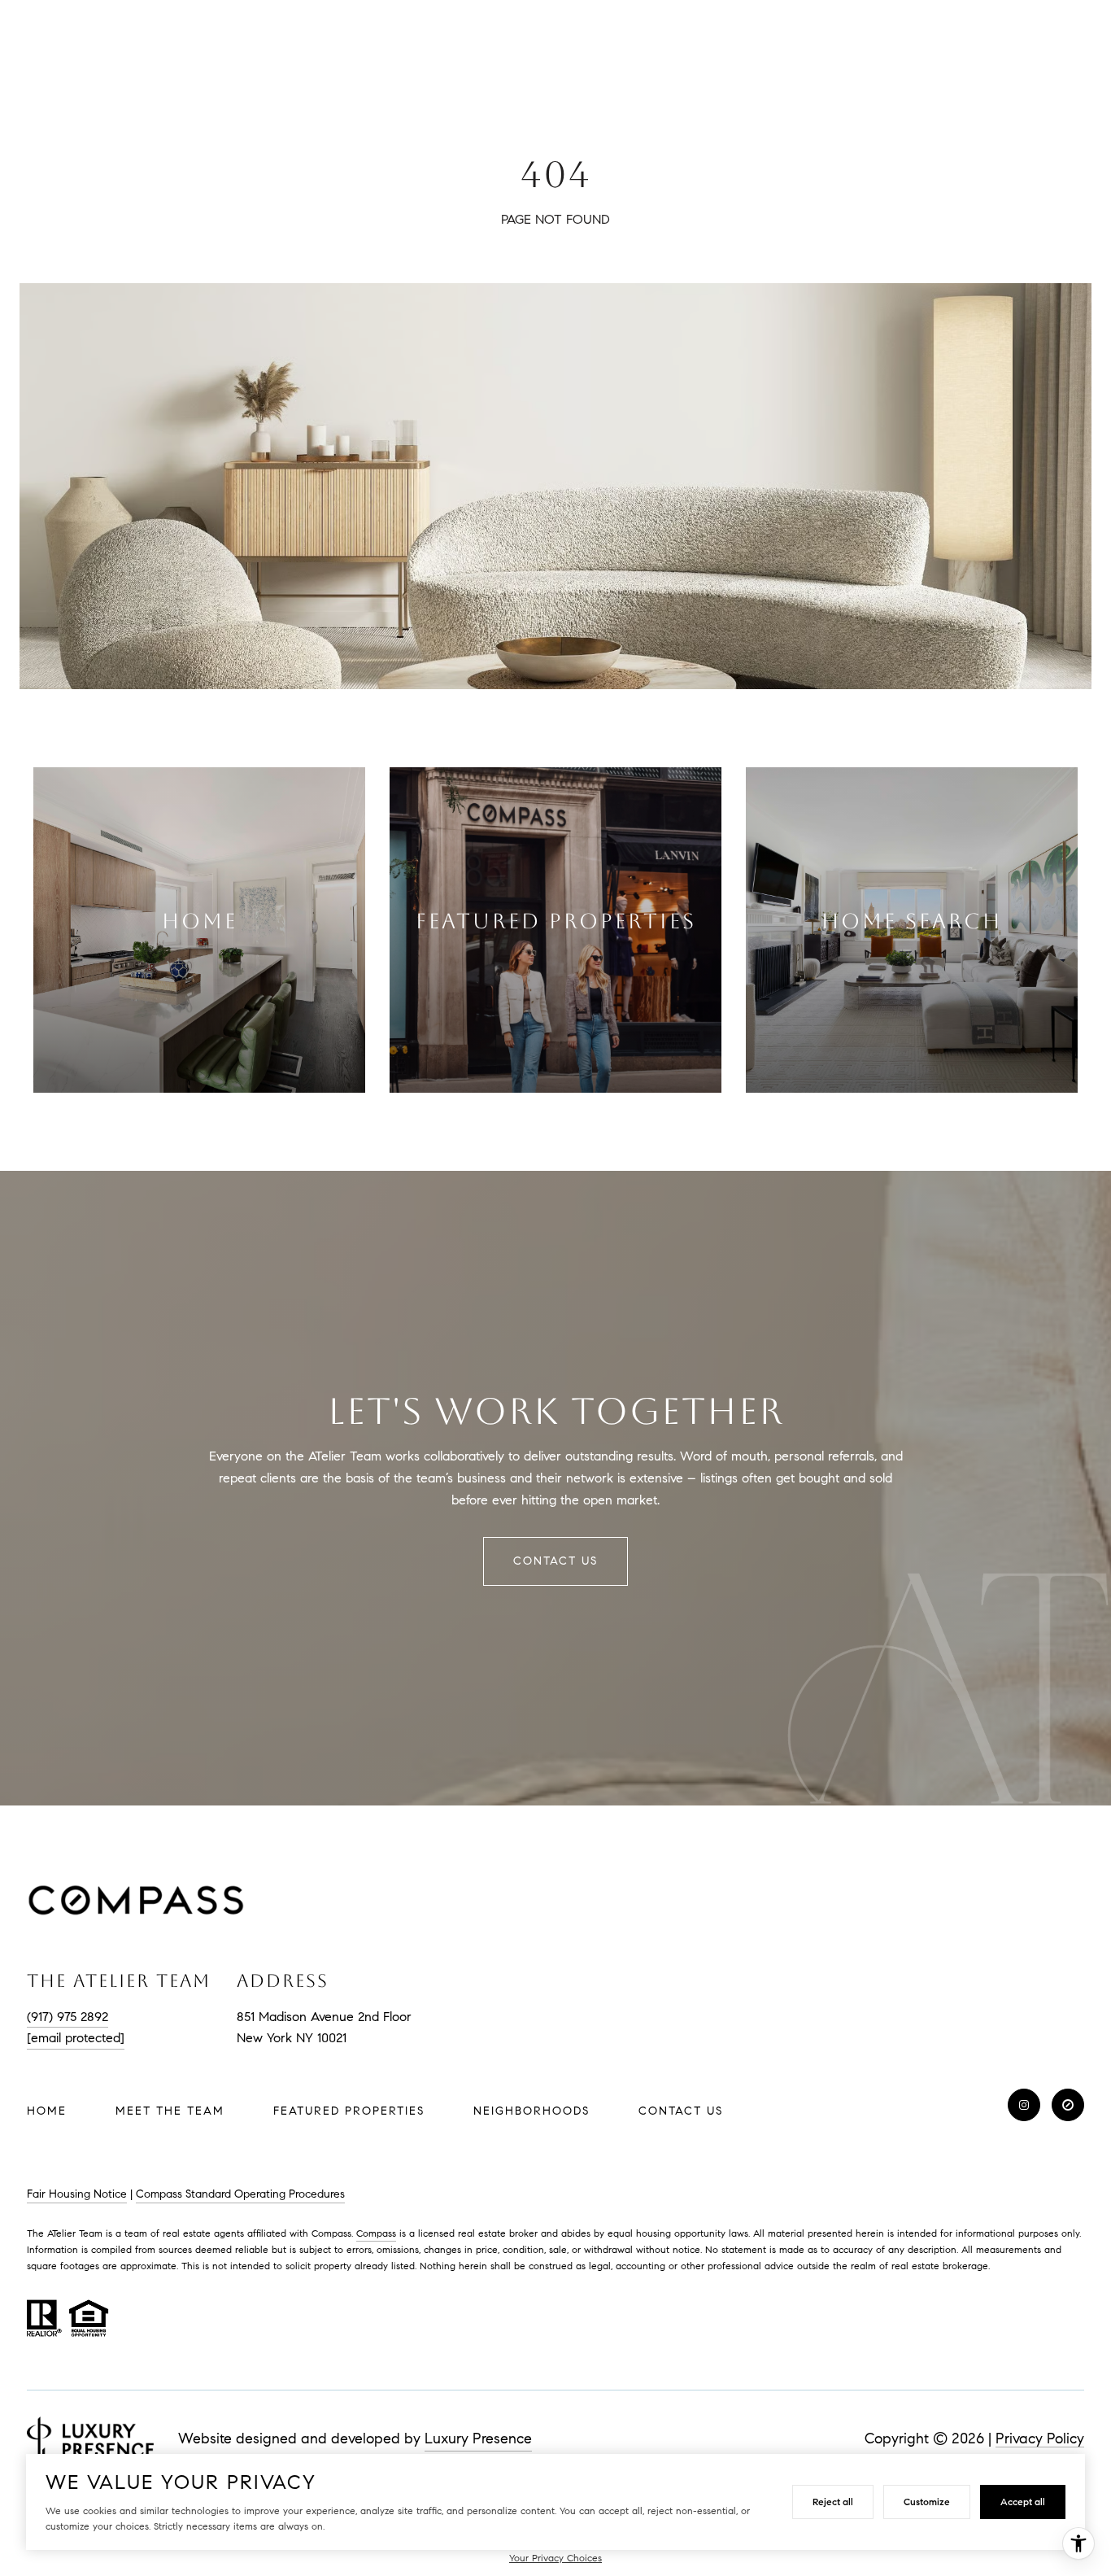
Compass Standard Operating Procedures (240, 2194)
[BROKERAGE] (1068, 2105)
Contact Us (681, 2111)
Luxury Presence (478, 2438)
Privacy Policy (1040, 2438)
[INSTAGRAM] (1024, 2105)
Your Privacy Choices (555, 2558)
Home (47, 2111)
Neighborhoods (532, 2111)
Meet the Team (170, 2111)
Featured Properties (349, 2111)
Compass (376, 2233)
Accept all (1023, 2502)
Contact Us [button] (555, 1561)
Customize (927, 2502)
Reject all (833, 2502)
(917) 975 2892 (68, 2017)
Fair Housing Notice (77, 2194)
